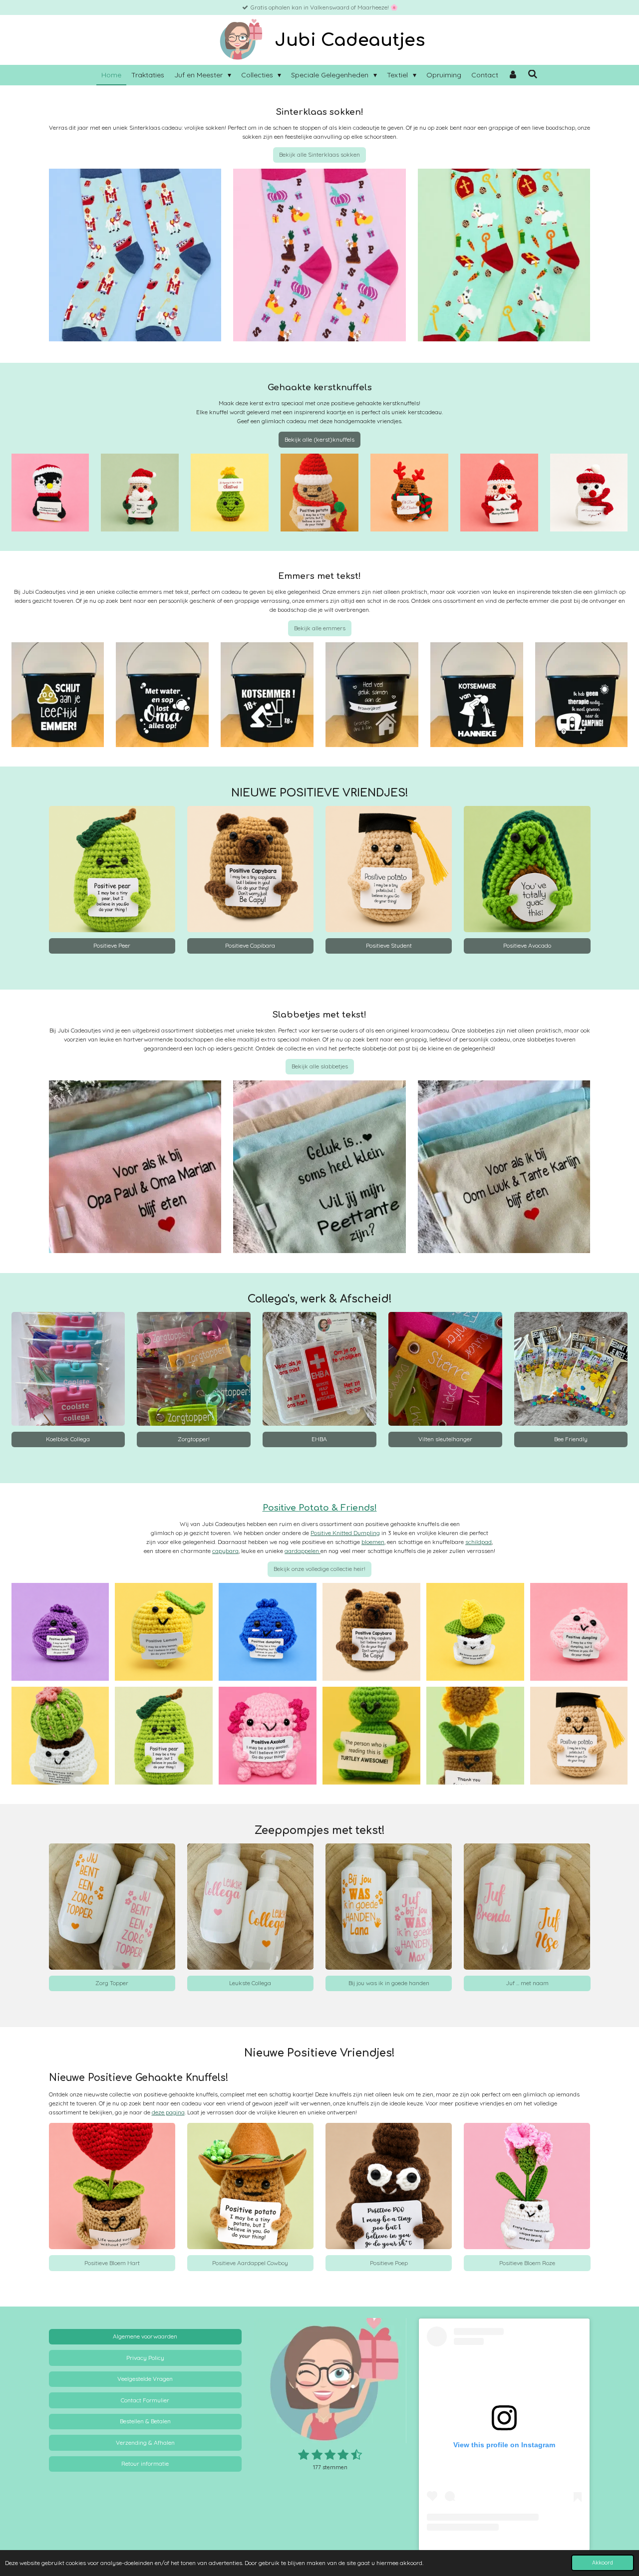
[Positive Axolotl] (268, 1736)
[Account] (513, 75)
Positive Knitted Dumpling (345, 1533)
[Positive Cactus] (60, 1736)
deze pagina (168, 2112)
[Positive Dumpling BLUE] (268, 1632)
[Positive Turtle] (371, 1736)
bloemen (373, 1542)
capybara (225, 1551)
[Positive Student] (579, 1736)
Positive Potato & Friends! (320, 1508)
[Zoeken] (533, 74)
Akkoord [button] (603, 2563)
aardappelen (303, 1551)
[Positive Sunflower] (475, 1736)
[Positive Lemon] (164, 1632)
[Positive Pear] (164, 1736)
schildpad (479, 1542)
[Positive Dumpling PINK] (579, 1632)
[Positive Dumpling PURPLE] (60, 1632)
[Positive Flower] (475, 1632)
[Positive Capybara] (371, 1632)
